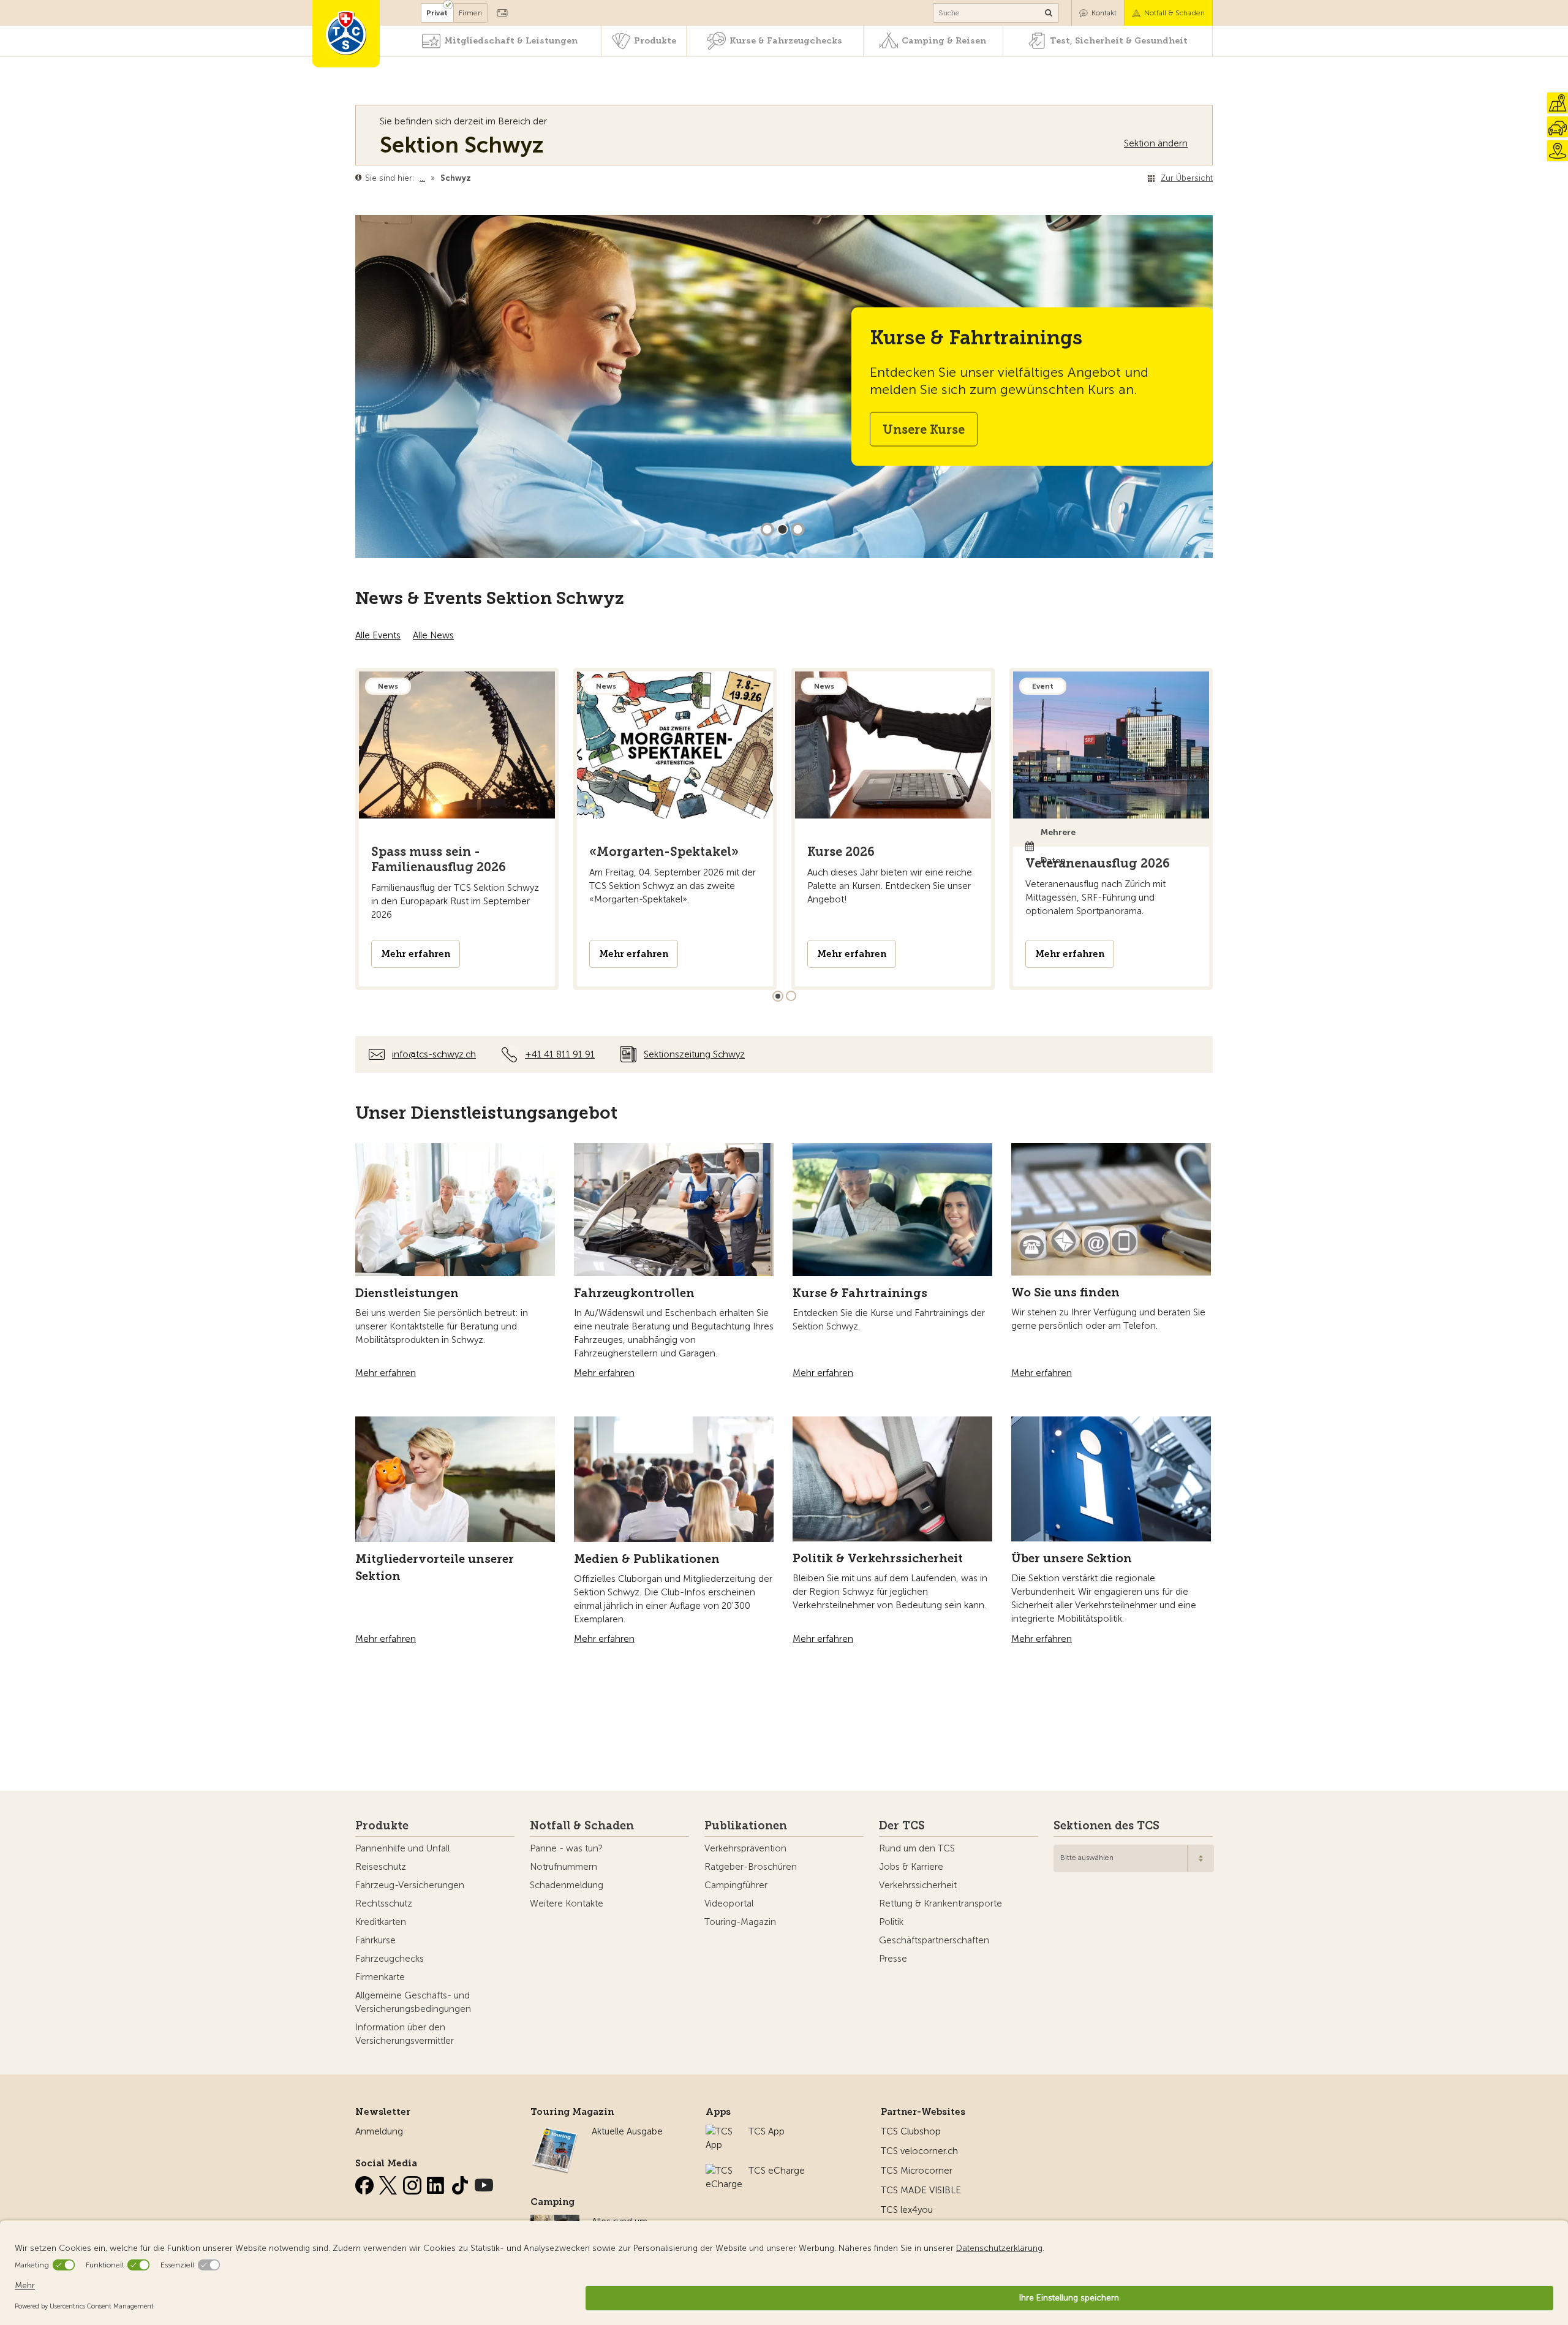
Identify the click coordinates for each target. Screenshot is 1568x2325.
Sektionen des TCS (1106, 1826)
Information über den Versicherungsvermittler (405, 2034)
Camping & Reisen (944, 41)
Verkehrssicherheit (918, 1885)
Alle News (433, 635)
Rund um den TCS (917, 1848)
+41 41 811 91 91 (560, 1054)
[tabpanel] (457, 829)
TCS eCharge (777, 2171)
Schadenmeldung (567, 1885)
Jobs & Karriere (911, 1867)
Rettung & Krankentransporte (940, 1903)
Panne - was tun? (566, 1848)
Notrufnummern (563, 1867)
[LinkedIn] (437, 2183)
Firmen (470, 13)
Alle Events (378, 635)
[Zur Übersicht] (474, 178)
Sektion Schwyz (462, 145)
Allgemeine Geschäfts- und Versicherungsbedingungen (413, 2002)
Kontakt (1104, 13)
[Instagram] (413, 2183)
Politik (891, 1922)
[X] (390, 2183)
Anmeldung (379, 2131)
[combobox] (1134, 1858)
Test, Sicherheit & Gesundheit (1119, 41)
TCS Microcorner (917, 2171)
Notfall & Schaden (1174, 13)
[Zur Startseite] (346, 34)
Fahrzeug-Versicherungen (410, 1885)
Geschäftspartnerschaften (934, 1940)
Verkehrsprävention (745, 1848)
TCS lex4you (907, 2210)
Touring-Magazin (740, 1922)
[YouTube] (484, 2183)
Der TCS (902, 1826)
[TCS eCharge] (724, 2171)
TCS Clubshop (911, 2131)
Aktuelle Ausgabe (627, 2131)
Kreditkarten (381, 1922)
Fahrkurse (375, 1940)
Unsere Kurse (924, 429)
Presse (893, 1959)
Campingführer (736, 1885)
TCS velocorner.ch (919, 2151)
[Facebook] (366, 2183)
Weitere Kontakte (567, 1903)
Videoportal (729, 1903)
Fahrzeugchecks (390, 1959)
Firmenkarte (380, 1977)
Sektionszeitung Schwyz (694, 1054)
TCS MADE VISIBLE (921, 2190)
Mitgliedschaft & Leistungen (511, 41)
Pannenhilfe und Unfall (402, 1848)
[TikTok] (461, 2183)
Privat (437, 13)
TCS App (767, 2131)
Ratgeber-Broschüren (751, 1867)
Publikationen (746, 1826)
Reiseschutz (381, 1867)
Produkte (655, 41)
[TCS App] (721, 2131)
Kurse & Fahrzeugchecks (786, 41)
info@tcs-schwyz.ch (434, 1054)
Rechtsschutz (384, 1903)
